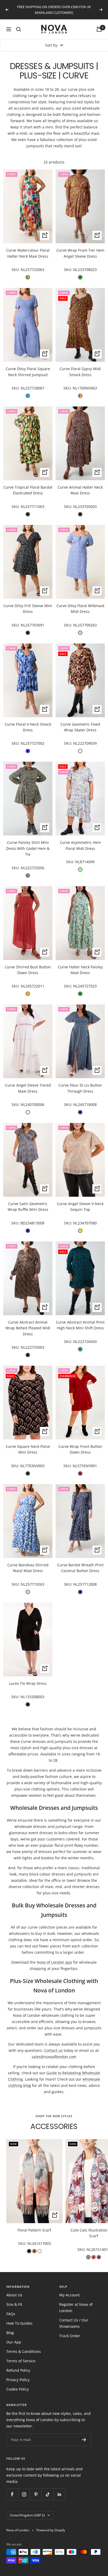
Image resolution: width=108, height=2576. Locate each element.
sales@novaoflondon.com (54, 2057)
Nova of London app (54, 1962)
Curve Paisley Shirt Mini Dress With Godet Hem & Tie (28, 848)
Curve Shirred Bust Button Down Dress (28, 970)
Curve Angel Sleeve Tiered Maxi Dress (28, 1088)
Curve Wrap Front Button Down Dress (80, 1449)
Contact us (53, 2050)
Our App (14, 2342)
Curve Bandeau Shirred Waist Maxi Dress (28, 1568)
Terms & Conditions (24, 2351)
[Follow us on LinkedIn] (59, 2494)
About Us (14, 2295)
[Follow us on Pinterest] (36, 2494)
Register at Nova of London (76, 2307)
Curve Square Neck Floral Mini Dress (28, 1449)
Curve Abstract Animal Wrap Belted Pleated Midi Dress (28, 1328)
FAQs (11, 2314)
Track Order (70, 2336)
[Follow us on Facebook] (12, 2494)
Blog (10, 2333)
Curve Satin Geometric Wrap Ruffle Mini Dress (28, 1207)
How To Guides (19, 2323)
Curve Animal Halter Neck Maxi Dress (80, 490)
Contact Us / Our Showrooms (74, 2323)
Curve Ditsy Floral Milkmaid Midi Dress (80, 609)
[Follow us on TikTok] (48, 2494)
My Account (69, 2295)
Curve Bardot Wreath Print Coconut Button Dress (80, 1568)
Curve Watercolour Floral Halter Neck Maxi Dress (28, 253)
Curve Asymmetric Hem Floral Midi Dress (80, 845)
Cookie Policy (18, 2389)
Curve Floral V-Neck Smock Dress (28, 727)
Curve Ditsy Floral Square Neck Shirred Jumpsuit (28, 372)
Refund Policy (18, 2370)
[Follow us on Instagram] (24, 2494)
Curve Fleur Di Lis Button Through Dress (80, 1088)
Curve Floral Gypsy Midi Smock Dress (80, 372)
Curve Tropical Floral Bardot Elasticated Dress (28, 490)
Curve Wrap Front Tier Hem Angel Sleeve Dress (80, 253)
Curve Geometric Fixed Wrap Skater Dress (80, 727)
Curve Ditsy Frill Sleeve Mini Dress (28, 609)
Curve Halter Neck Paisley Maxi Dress (80, 970)
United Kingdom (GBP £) (27, 2515)
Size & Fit (14, 2304)
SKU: (16, 270)
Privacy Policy (18, 2380)
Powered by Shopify (51, 2530)
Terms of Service (21, 2361)
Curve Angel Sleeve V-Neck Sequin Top (80, 1207)
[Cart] (99, 29)
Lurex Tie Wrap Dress (28, 1683)
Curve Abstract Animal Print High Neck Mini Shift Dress (80, 1325)
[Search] (19, 29)
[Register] (84, 2440)
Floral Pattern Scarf (34, 2230)
